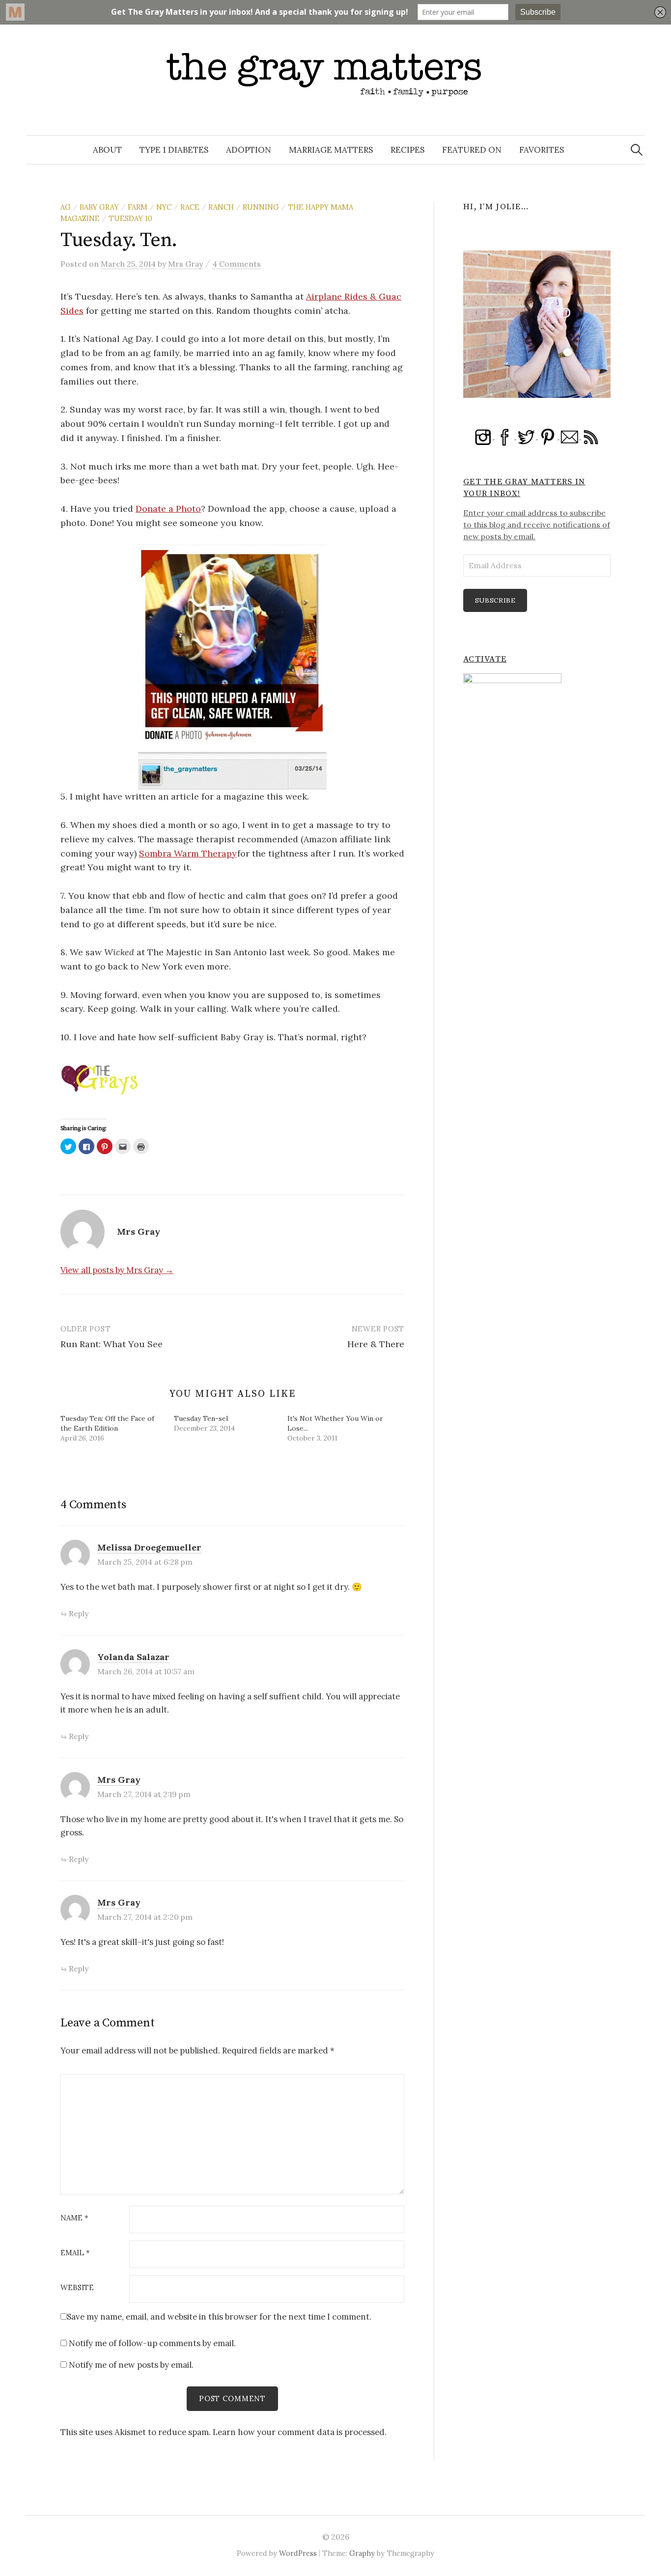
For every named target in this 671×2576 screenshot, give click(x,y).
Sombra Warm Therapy (188, 853)
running (261, 207)
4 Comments (237, 264)
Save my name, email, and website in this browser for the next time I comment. (219, 2317)
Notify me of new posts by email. (131, 2365)
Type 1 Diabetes (174, 150)
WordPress (298, 2553)
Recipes (407, 150)
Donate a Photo (168, 509)
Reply (79, 1613)
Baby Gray (99, 207)
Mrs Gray (119, 1780)
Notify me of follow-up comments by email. (152, 2343)
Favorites (542, 150)
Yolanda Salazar (133, 1657)
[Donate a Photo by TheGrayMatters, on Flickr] (232, 666)
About (107, 150)
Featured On (472, 150)
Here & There (376, 1344)
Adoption (249, 150)
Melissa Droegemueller (149, 1547)
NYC (164, 207)
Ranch (221, 207)
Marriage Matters (331, 150)
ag (66, 207)
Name (74, 2218)
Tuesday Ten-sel (201, 1418)
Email (75, 2253)
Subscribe (495, 600)
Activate (485, 659)
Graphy (362, 2553)
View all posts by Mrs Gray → (117, 1270)
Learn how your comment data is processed (299, 2432)
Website (77, 2288)
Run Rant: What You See (112, 1344)
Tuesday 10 (130, 218)
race (190, 207)
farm (138, 207)
